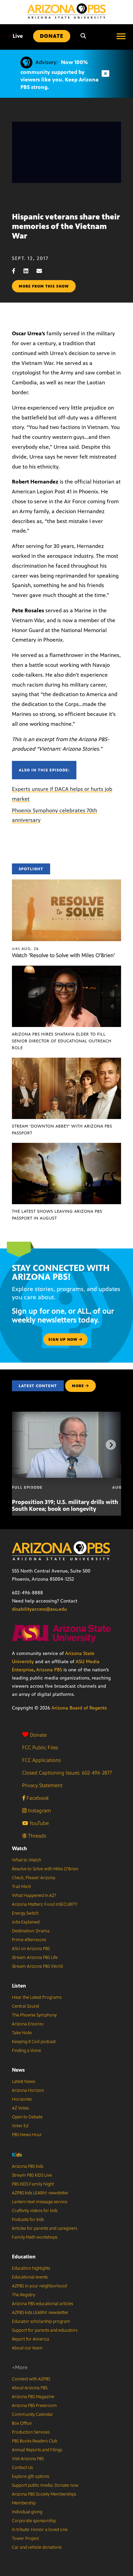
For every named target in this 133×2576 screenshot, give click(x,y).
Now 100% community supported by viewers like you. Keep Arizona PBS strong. (60, 75)
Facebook (37, 1798)
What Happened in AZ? (34, 1896)
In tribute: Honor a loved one (40, 2530)
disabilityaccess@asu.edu (39, 1609)
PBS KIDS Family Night (33, 2184)
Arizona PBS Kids (28, 2166)
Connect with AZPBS (31, 2379)
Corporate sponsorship (34, 2521)
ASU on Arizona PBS (31, 1949)
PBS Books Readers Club (35, 2441)
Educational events (30, 2277)
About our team (27, 2348)
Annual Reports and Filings (37, 2450)
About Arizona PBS (30, 2388)
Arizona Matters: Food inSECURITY (45, 1904)
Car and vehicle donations (37, 2547)
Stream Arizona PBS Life (35, 1958)
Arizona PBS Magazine (33, 2397)
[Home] (66, 11)
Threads (36, 1836)
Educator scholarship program (41, 2321)
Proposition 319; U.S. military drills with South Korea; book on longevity (65, 1505)
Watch (19, 1848)
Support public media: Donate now (45, 2485)
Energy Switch (25, 1913)
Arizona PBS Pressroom (34, 2406)
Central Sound (25, 2006)
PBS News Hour (27, 2135)
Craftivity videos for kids (35, 2211)
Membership (24, 2503)
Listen (19, 1986)
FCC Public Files (40, 1747)
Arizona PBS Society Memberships (44, 2494)
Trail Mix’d (21, 1887)
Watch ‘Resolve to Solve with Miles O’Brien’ (63, 955)
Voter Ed (20, 2126)
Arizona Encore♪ (28, 2024)
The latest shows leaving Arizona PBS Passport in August (57, 1215)
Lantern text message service (40, 2202)
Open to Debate (27, 2117)
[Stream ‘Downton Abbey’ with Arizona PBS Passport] (66, 1061)
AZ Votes (20, 2108)
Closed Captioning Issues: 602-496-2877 (67, 1773)
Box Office (22, 2423)
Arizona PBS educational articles (42, 2304)
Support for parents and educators (45, 2330)
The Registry (24, 2295)
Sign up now (64, 1339)
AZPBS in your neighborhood (39, 2286)
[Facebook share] (17, 271)
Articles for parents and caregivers (45, 2228)
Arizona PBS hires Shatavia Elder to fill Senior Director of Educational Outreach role (62, 1041)
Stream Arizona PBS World (37, 1966)
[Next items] (111, 1445)
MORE (78, 1386)
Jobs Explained (26, 1922)
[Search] (83, 36)
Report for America (31, 2339)
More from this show (44, 286)
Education (24, 2257)
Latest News (24, 2082)
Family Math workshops (35, 2237)
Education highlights (31, 2268)
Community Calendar (33, 2414)
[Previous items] (22, 1445)
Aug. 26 (25, 949)
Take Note (22, 2033)
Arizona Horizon (28, 2090)
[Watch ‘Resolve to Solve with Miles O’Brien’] (66, 883)
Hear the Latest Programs (37, 1997)
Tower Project (25, 2539)
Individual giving (27, 2512)
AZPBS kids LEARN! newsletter (40, 2193)
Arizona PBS (49, 1670)
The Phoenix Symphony (34, 2015)
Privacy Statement (42, 1785)
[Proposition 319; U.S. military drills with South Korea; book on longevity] (71, 1415)
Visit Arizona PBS (28, 2459)
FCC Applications (41, 1760)
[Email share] (43, 271)
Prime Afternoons (29, 1940)
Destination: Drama (31, 1931)
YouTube (38, 1823)
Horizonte (22, 2099)
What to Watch (26, 1860)
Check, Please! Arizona (34, 1878)
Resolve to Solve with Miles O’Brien (45, 1869)
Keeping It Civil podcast (34, 2042)
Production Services (31, 2432)
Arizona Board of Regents (79, 1708)
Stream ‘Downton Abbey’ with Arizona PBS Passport (62, 1130)
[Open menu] (121, 36)
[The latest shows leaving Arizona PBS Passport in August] (66, 1146)
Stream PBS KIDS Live (32, 2175)
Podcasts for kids (28, 2220)
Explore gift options (31, 2477)
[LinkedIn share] (29, 271)
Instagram (39, 1811)
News (18, 2070)
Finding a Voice (26, 2051)
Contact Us (22, 2468)
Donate (38, 1735)
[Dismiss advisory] (105, 74)
